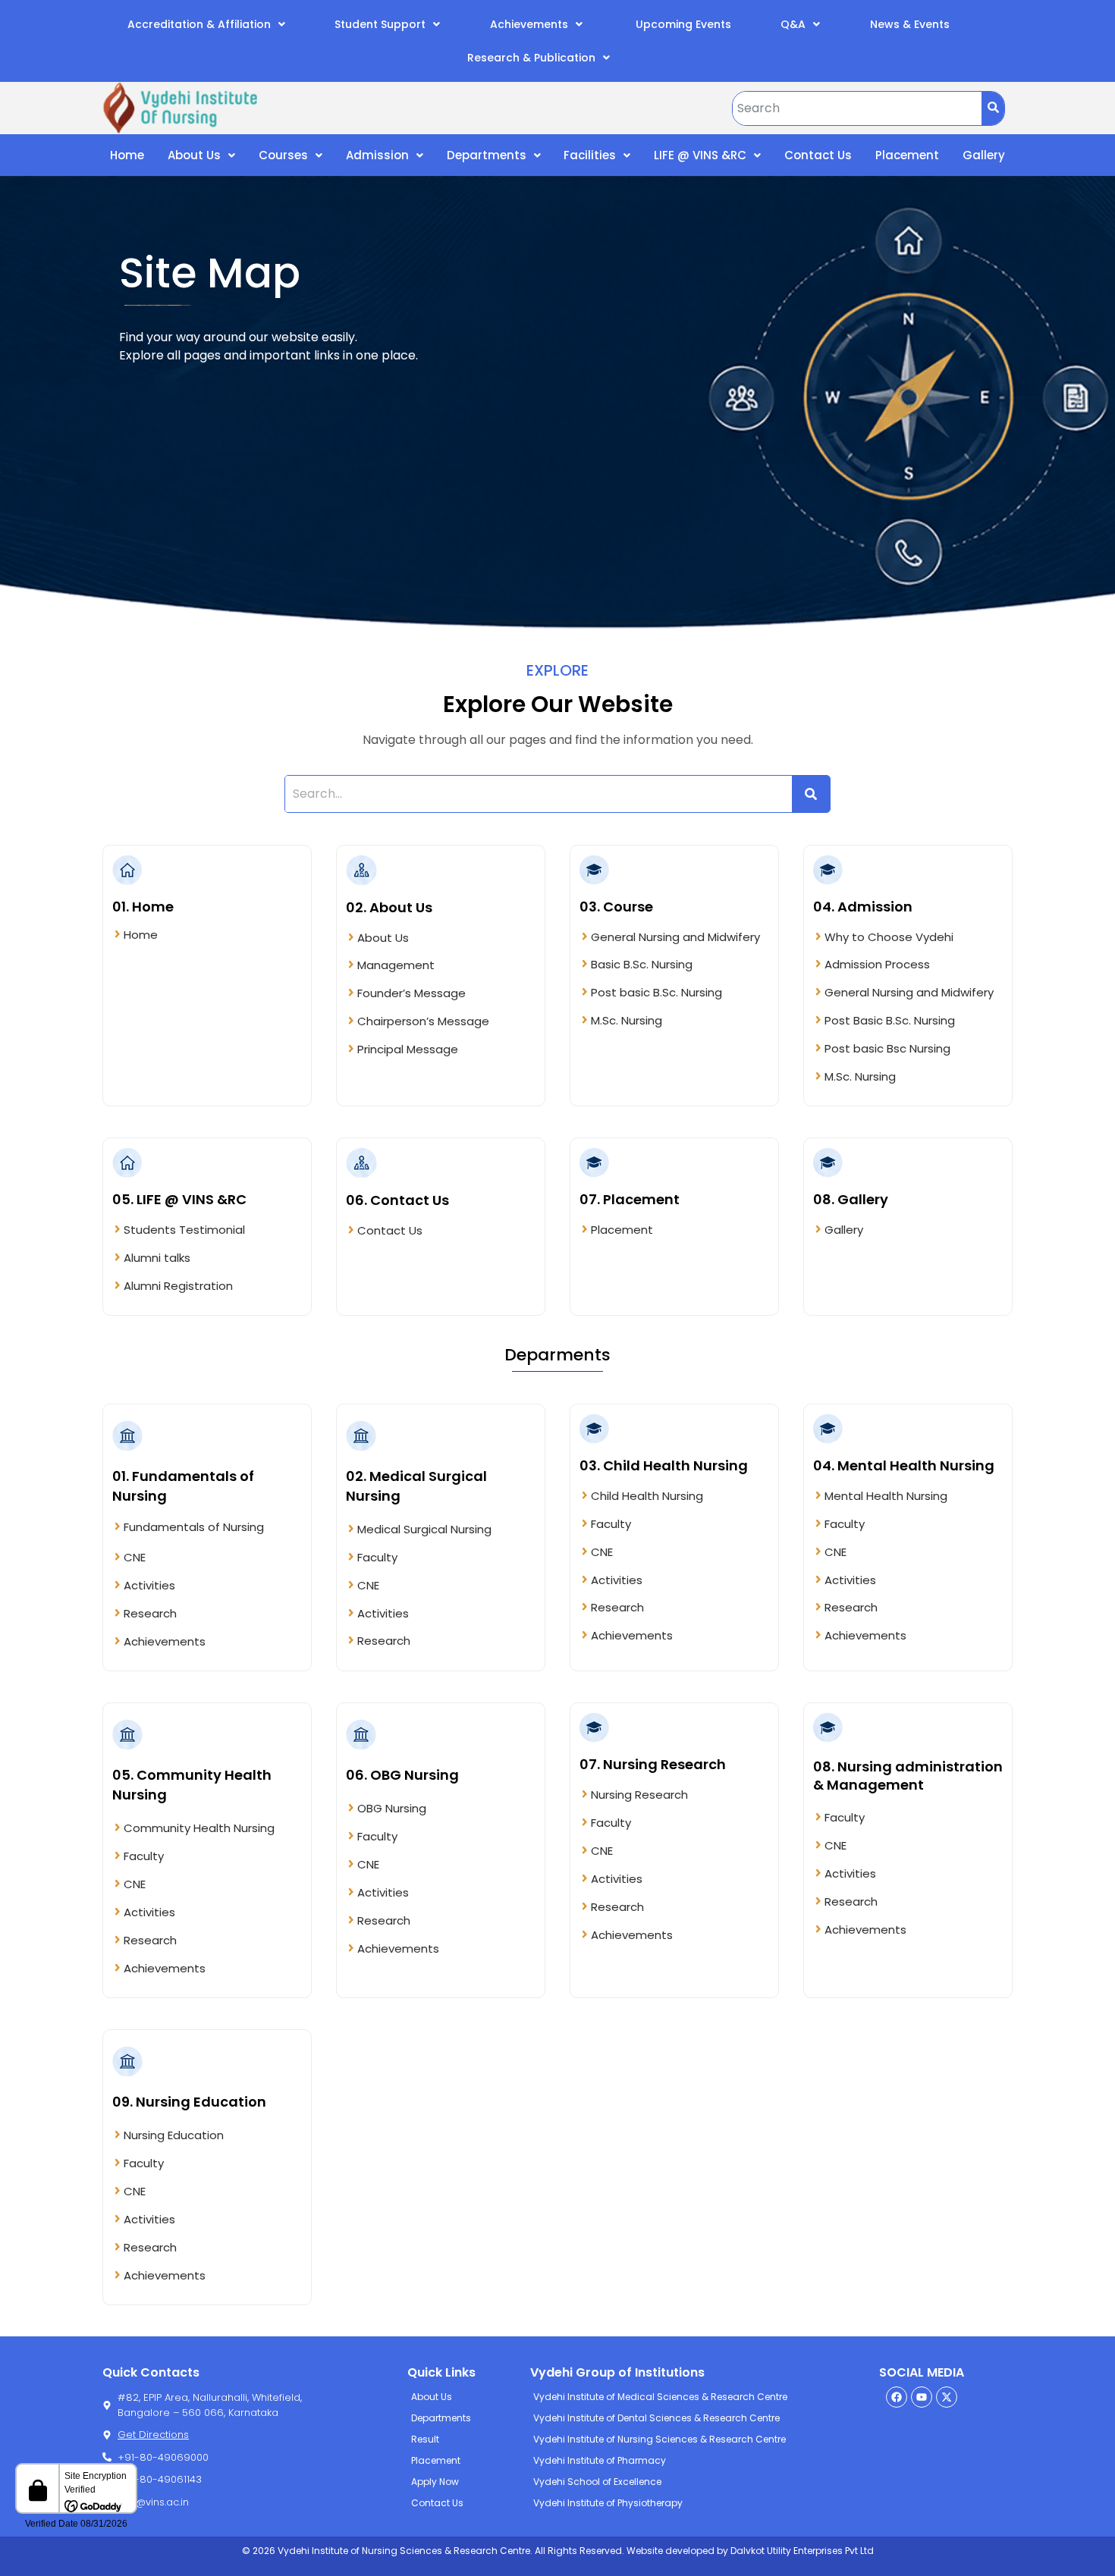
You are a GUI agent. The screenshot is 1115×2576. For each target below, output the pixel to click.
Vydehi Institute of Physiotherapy (608, 2503)
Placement (907, 155)
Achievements (529, 24)
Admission (377, 155)
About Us (194, 155)
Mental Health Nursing (886, 1496)
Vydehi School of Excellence (597, 2482)
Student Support (380, 24)
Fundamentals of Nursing (194, 1527)
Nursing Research (639, 1795)
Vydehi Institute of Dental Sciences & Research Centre (656, 2418)
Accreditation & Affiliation (199, 24)
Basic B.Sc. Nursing (642, 964)
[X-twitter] (947, 2397)
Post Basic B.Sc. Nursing (890, 1020)
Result (425, 2439)
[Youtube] (922, 2397)
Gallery (984, 155)
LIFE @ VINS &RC (700, 155)
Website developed (669, 2551)
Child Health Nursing (647, 1496)
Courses (283, 155)
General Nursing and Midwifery (675, 937)
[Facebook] (897, 2397)
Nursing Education (174, 2135)
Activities (149, 1585)
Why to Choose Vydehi (889, 937)
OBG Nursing (392, 1808)
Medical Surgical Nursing (424, 1529)
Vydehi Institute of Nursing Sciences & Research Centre (660, 2439)
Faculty (377, 1557)
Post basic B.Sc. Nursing (656, 992)
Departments (487, 155)
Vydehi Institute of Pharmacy (600, 2460)
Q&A (793, 24)
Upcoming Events (682, 24)
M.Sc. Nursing (627, 1020)
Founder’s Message (411, 993)
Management (396, 965)
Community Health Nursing (199, 1828)
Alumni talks (157, 1258)
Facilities (590, 155)
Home (127, 155)
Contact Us (818, 155)
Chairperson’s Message (423, 1021)
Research (150, 1613)
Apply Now (435, 2482)
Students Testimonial (184, 1230)
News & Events (910, 24)
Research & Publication (531, 58)
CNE (135, 1557)
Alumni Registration (178, 1286)
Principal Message (408, 1049)
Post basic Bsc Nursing (887, 1048)
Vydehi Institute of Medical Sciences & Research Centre (660, 2397)
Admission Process (877, 964)
